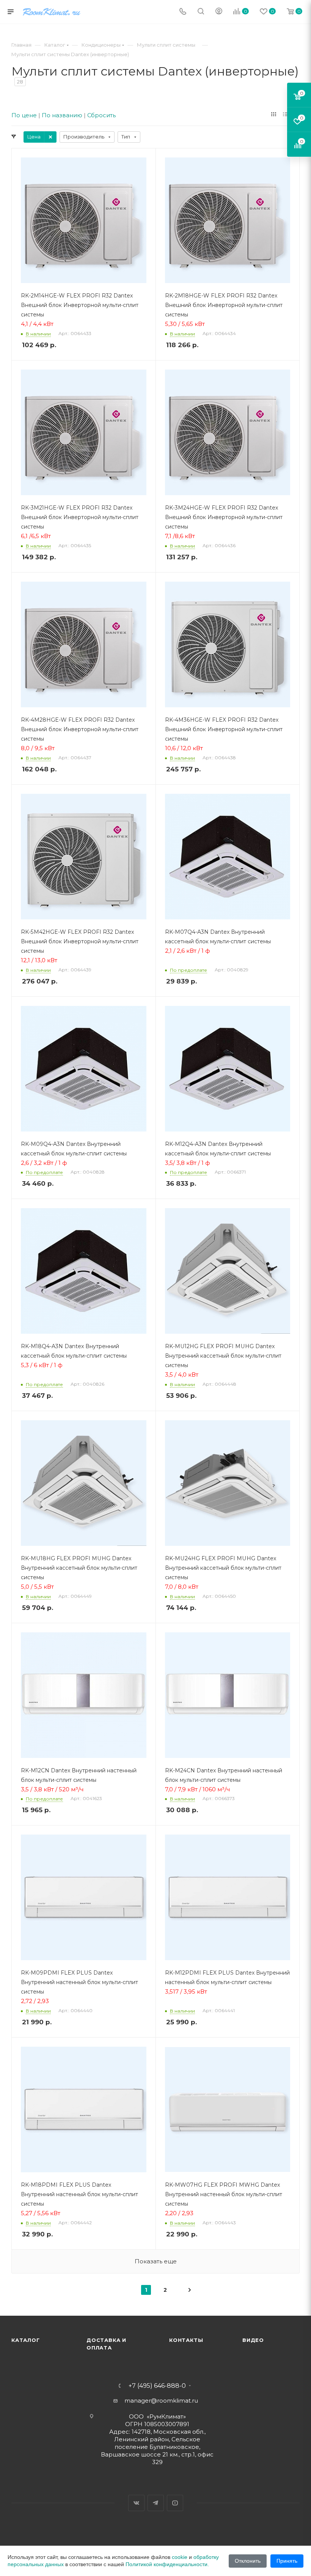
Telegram (156, 2503)
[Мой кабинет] (219, 12)
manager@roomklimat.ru (161, 2401)
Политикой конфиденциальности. (167, 2564)
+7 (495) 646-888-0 (157, 2386)
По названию (62, 115)
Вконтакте (136, 2503)
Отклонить (248, 2561)
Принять (287, 2561)
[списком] (285, 114)
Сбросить (101, 115)
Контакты (186, 2340)
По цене (24, 115)
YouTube (175, 2503)
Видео (253, 2340)
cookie (180, 2557)
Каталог (26, 2340)
